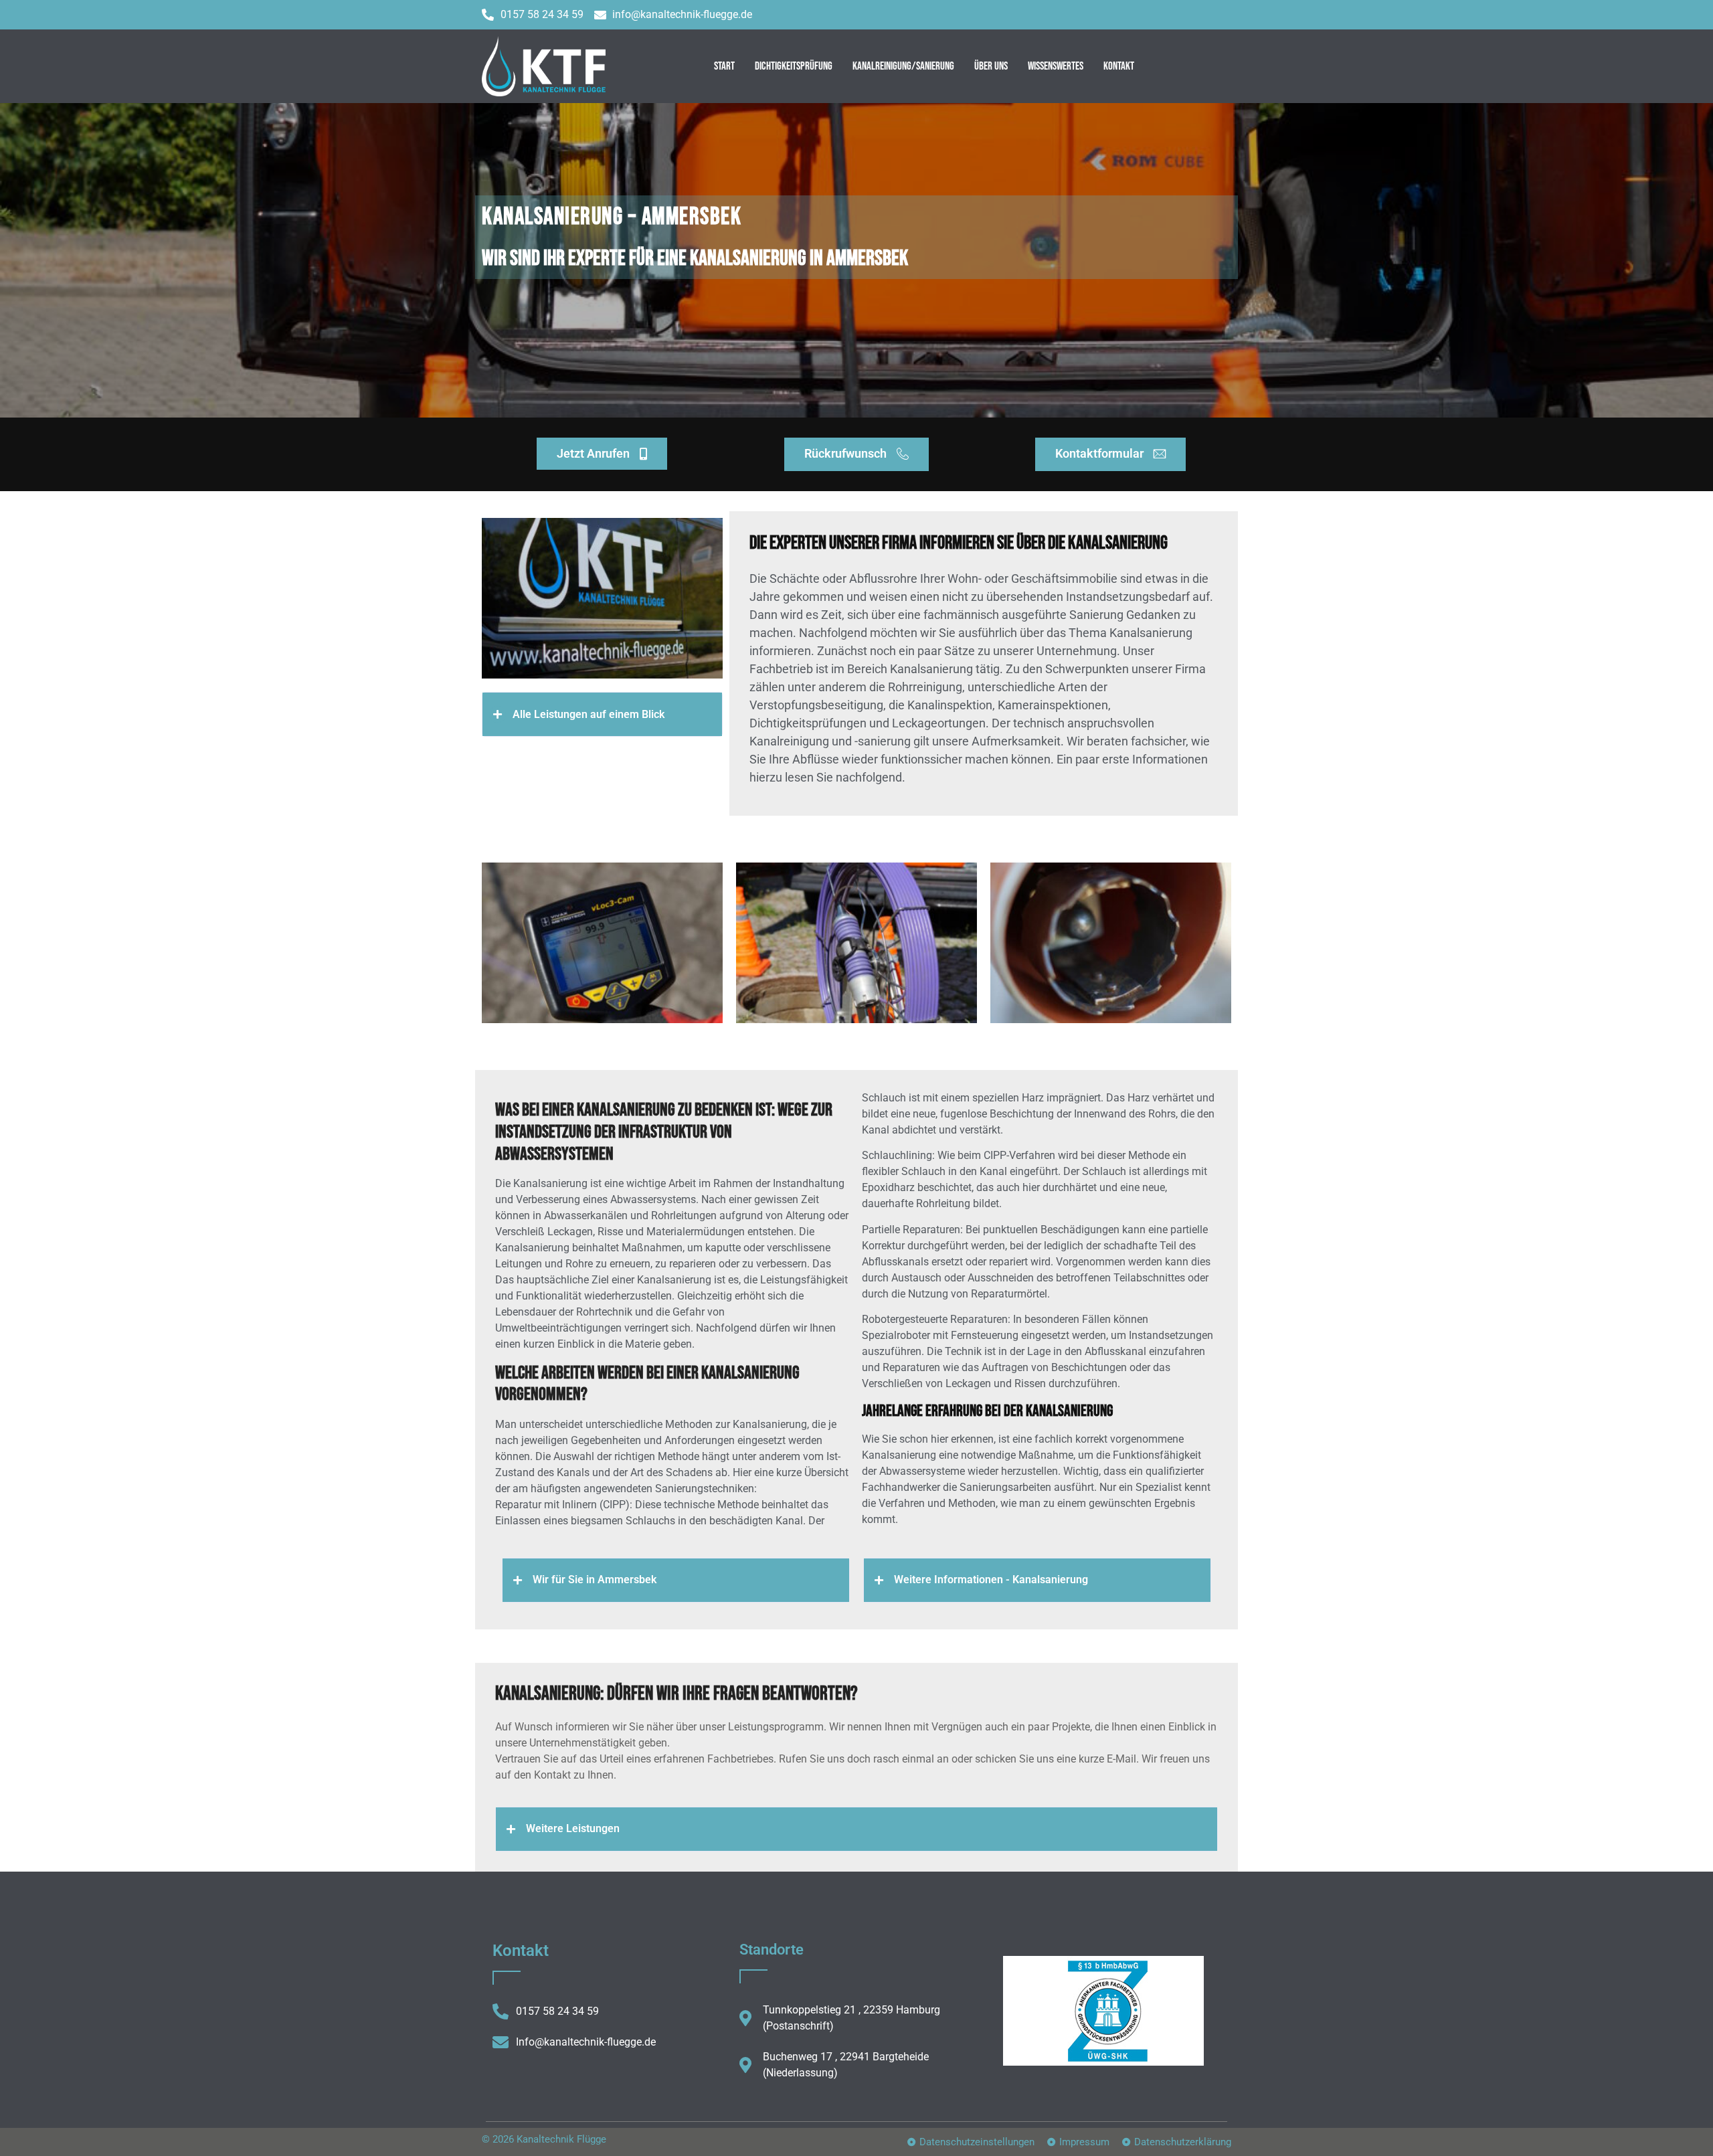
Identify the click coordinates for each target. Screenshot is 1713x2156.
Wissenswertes (1056, 66)
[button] (602, 714)
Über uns (991, 66)
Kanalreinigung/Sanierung (903, 66)
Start (724, 66)
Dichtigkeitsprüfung (794, 66)
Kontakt (1119, 66)
